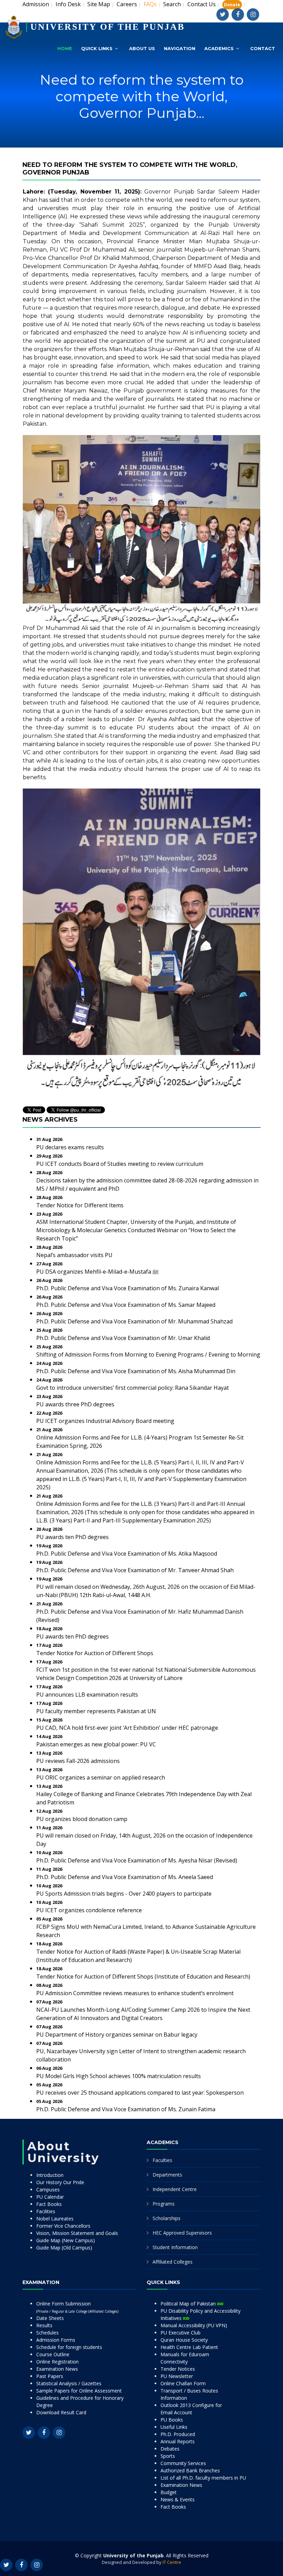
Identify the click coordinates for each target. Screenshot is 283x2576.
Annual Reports (178, 2441)
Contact (263, 48)
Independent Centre (175, 2189)
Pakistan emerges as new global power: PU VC (96, 1744)
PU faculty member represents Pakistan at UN (96, 1711)
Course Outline (53, 2354)
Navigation (180, 48)
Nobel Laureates (55, 2219)
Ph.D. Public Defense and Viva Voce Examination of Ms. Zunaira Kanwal (128, 1288)
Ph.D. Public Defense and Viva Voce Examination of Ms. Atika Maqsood (127, 1554)
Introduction (50, 2175)
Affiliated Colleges (173, 2262)
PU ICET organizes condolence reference (89, 1910)
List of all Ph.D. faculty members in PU (203, 2478)
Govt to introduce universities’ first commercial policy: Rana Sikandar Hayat (133, 1388)
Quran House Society (184, 2340)
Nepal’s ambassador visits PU (74, 1255)
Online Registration (57, 2362)
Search (172, 4)
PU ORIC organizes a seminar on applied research (101, 1777)
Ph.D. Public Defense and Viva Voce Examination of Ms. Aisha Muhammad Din (136, 1371)
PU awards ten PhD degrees (72, 1537)
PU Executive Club (180, 2333)
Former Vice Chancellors (63, 2226)
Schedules (47, 2333)
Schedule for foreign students (69, 2347)
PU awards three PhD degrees (75, 1404)
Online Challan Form (183, 2383)
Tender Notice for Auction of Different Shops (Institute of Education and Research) (143, 1976)
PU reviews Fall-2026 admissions (78, 1761)
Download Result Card (61, 2412)
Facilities (46, 2211)
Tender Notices (178, 2369)
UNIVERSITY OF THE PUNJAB (108, 27)
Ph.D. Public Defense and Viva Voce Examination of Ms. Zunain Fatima (126, 2109)
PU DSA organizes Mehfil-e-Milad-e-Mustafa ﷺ (97, 1272)
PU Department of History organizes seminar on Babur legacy (117, 2035)
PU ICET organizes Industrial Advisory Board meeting (105, 1421)
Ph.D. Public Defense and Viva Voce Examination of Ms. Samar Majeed (126, 1305)
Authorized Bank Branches (190, 2470)
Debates (170, 2449)
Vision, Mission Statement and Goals (77, 2233)
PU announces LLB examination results (87, 1695)
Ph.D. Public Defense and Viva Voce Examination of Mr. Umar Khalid (123, 1338)
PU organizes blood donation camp (82, 1819)
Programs (164, 2204)
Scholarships (167, 2218)
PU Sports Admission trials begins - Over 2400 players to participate (124, 1894)
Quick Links (97, 48)
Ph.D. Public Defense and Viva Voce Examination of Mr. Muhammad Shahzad (134, 1321)
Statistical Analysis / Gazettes (69, 2383)
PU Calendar (50, 2197)
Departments (167, 2175)
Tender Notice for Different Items (80, 1205)
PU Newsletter (177, 2376)
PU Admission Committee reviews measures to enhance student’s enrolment (135, 1993)
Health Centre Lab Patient (189, 2347)
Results (44, 2325)
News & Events (178, 2499)
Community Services (183, 2463)
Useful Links (174, 2427)
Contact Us (202, 4)
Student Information (175, 2247)
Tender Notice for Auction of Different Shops (95, 1653)
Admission (36, 4)
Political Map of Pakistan (189, 2304)
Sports (168, 2456)
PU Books (172, 2420)
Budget (169, 2492)
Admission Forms (56, 2340)
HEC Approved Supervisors (182, 2233)
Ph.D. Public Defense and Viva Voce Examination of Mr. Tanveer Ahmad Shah (135, 1570)
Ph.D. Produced (178, 2434)
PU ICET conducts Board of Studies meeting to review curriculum (120, 1164)
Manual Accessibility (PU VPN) (194, 2325)
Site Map (99, 4)
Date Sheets (50, 2318)
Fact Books (49, 2204)
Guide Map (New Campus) (66, 2240)
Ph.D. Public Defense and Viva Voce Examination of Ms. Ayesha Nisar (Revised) (137, 1860)
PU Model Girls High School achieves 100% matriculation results (119, 2076)
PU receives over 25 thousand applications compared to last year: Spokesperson (140, 2093)
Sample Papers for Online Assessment (79, 2391)
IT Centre (172, 2562)
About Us (142, 48)
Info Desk (68, 4)
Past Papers (50, 2376)
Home (65, 48)
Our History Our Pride (60, 2182)
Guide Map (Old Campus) (64, 2248)
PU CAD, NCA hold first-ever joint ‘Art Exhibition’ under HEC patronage (127, 1728)
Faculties (162, 2160)
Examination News (57, 2369)
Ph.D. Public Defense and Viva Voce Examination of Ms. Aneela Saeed (125, 1877)
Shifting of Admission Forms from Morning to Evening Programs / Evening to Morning (148, 1355)
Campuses (48, 2190)
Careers (127, 4)
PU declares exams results (70, 1147)
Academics (219, 48)
